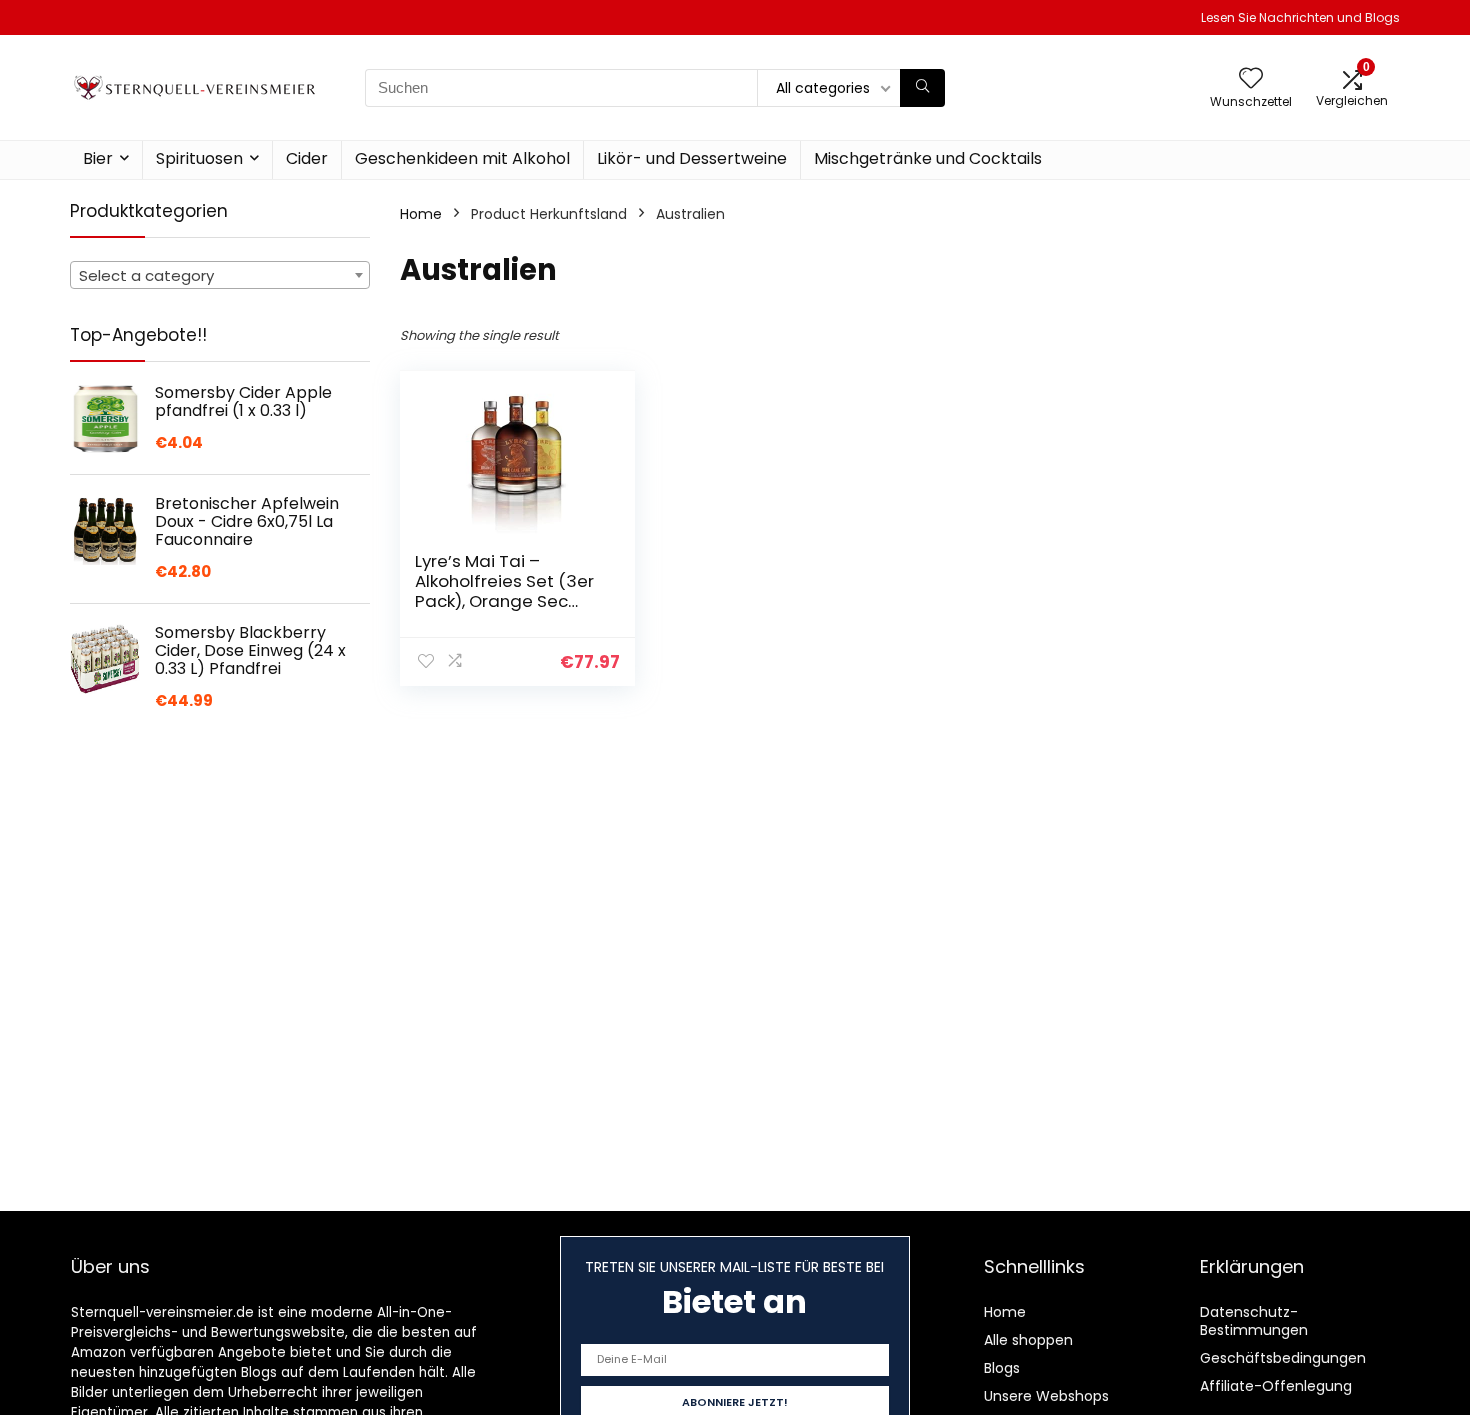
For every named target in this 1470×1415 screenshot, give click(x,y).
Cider (307, 158)
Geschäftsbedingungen (1283, 1358)
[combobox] (220, 275)
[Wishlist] (1251, 79)
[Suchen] (922, 88)
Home (421, 214)
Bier (98, 158)
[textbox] (220, 276)
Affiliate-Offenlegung (1276, 1386)
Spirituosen (199, 158)
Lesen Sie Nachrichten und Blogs (1300, 17)
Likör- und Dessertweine (692, 158)
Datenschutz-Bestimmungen (1254, 1321)
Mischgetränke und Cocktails (928, 158)
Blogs (1002, 1368)
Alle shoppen (1028, 1340)
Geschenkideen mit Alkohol (462, 158)
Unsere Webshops (1046, 1396)
